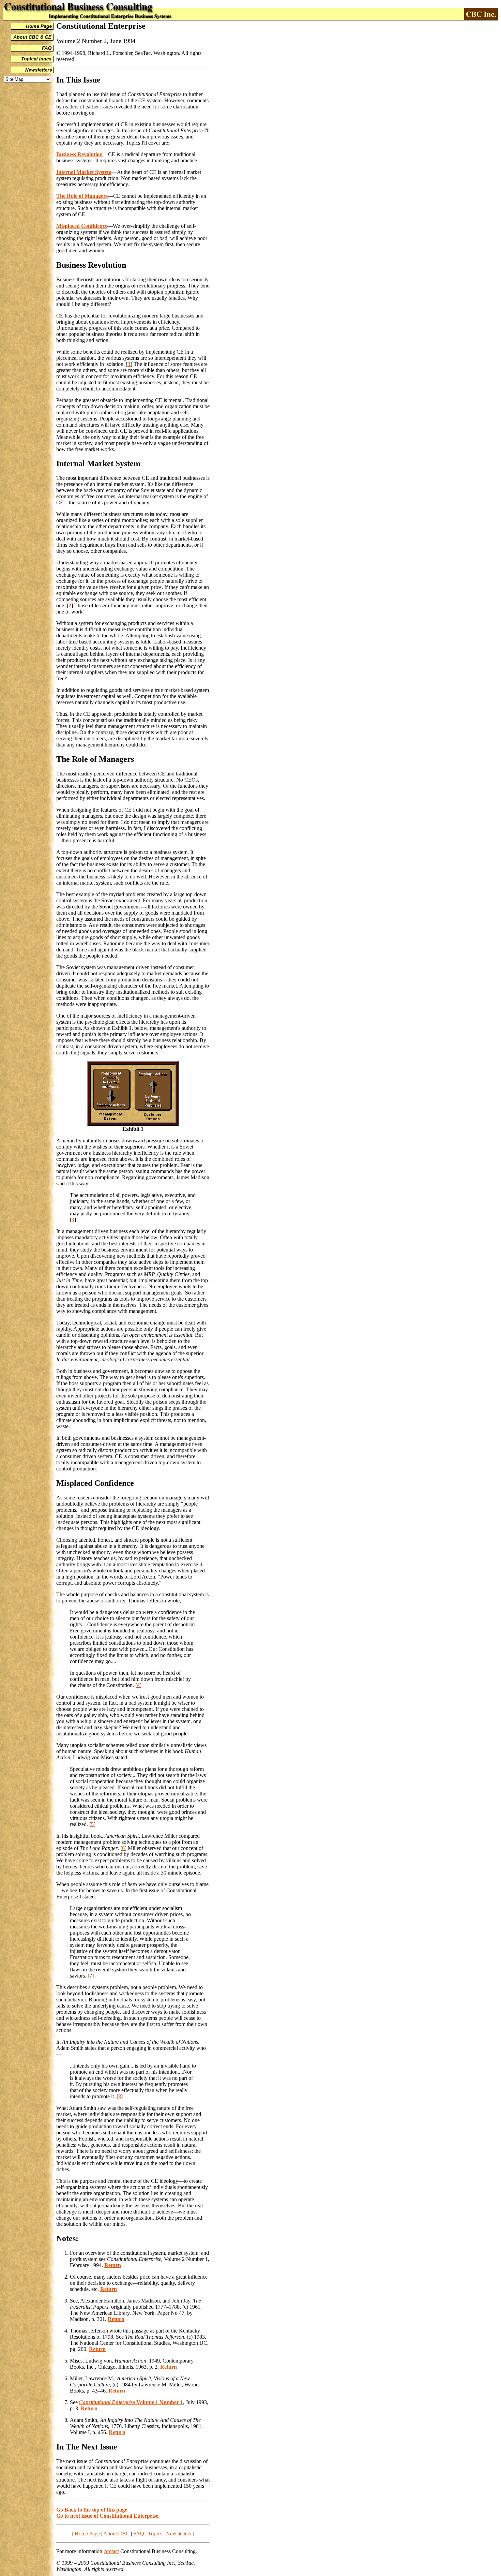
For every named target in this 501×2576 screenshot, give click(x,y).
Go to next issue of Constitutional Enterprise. (108, 2516)
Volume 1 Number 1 (131, 2402)
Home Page (87, 2534)
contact (111, 2551)
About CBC (116, 2534)
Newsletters (179, 2534)
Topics (155, 2534)
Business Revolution (79, 154)
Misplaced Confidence (82, 226)
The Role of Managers (82, 196)
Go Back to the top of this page (92, 2510)
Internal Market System (84, 172)
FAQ (139, 2534)
